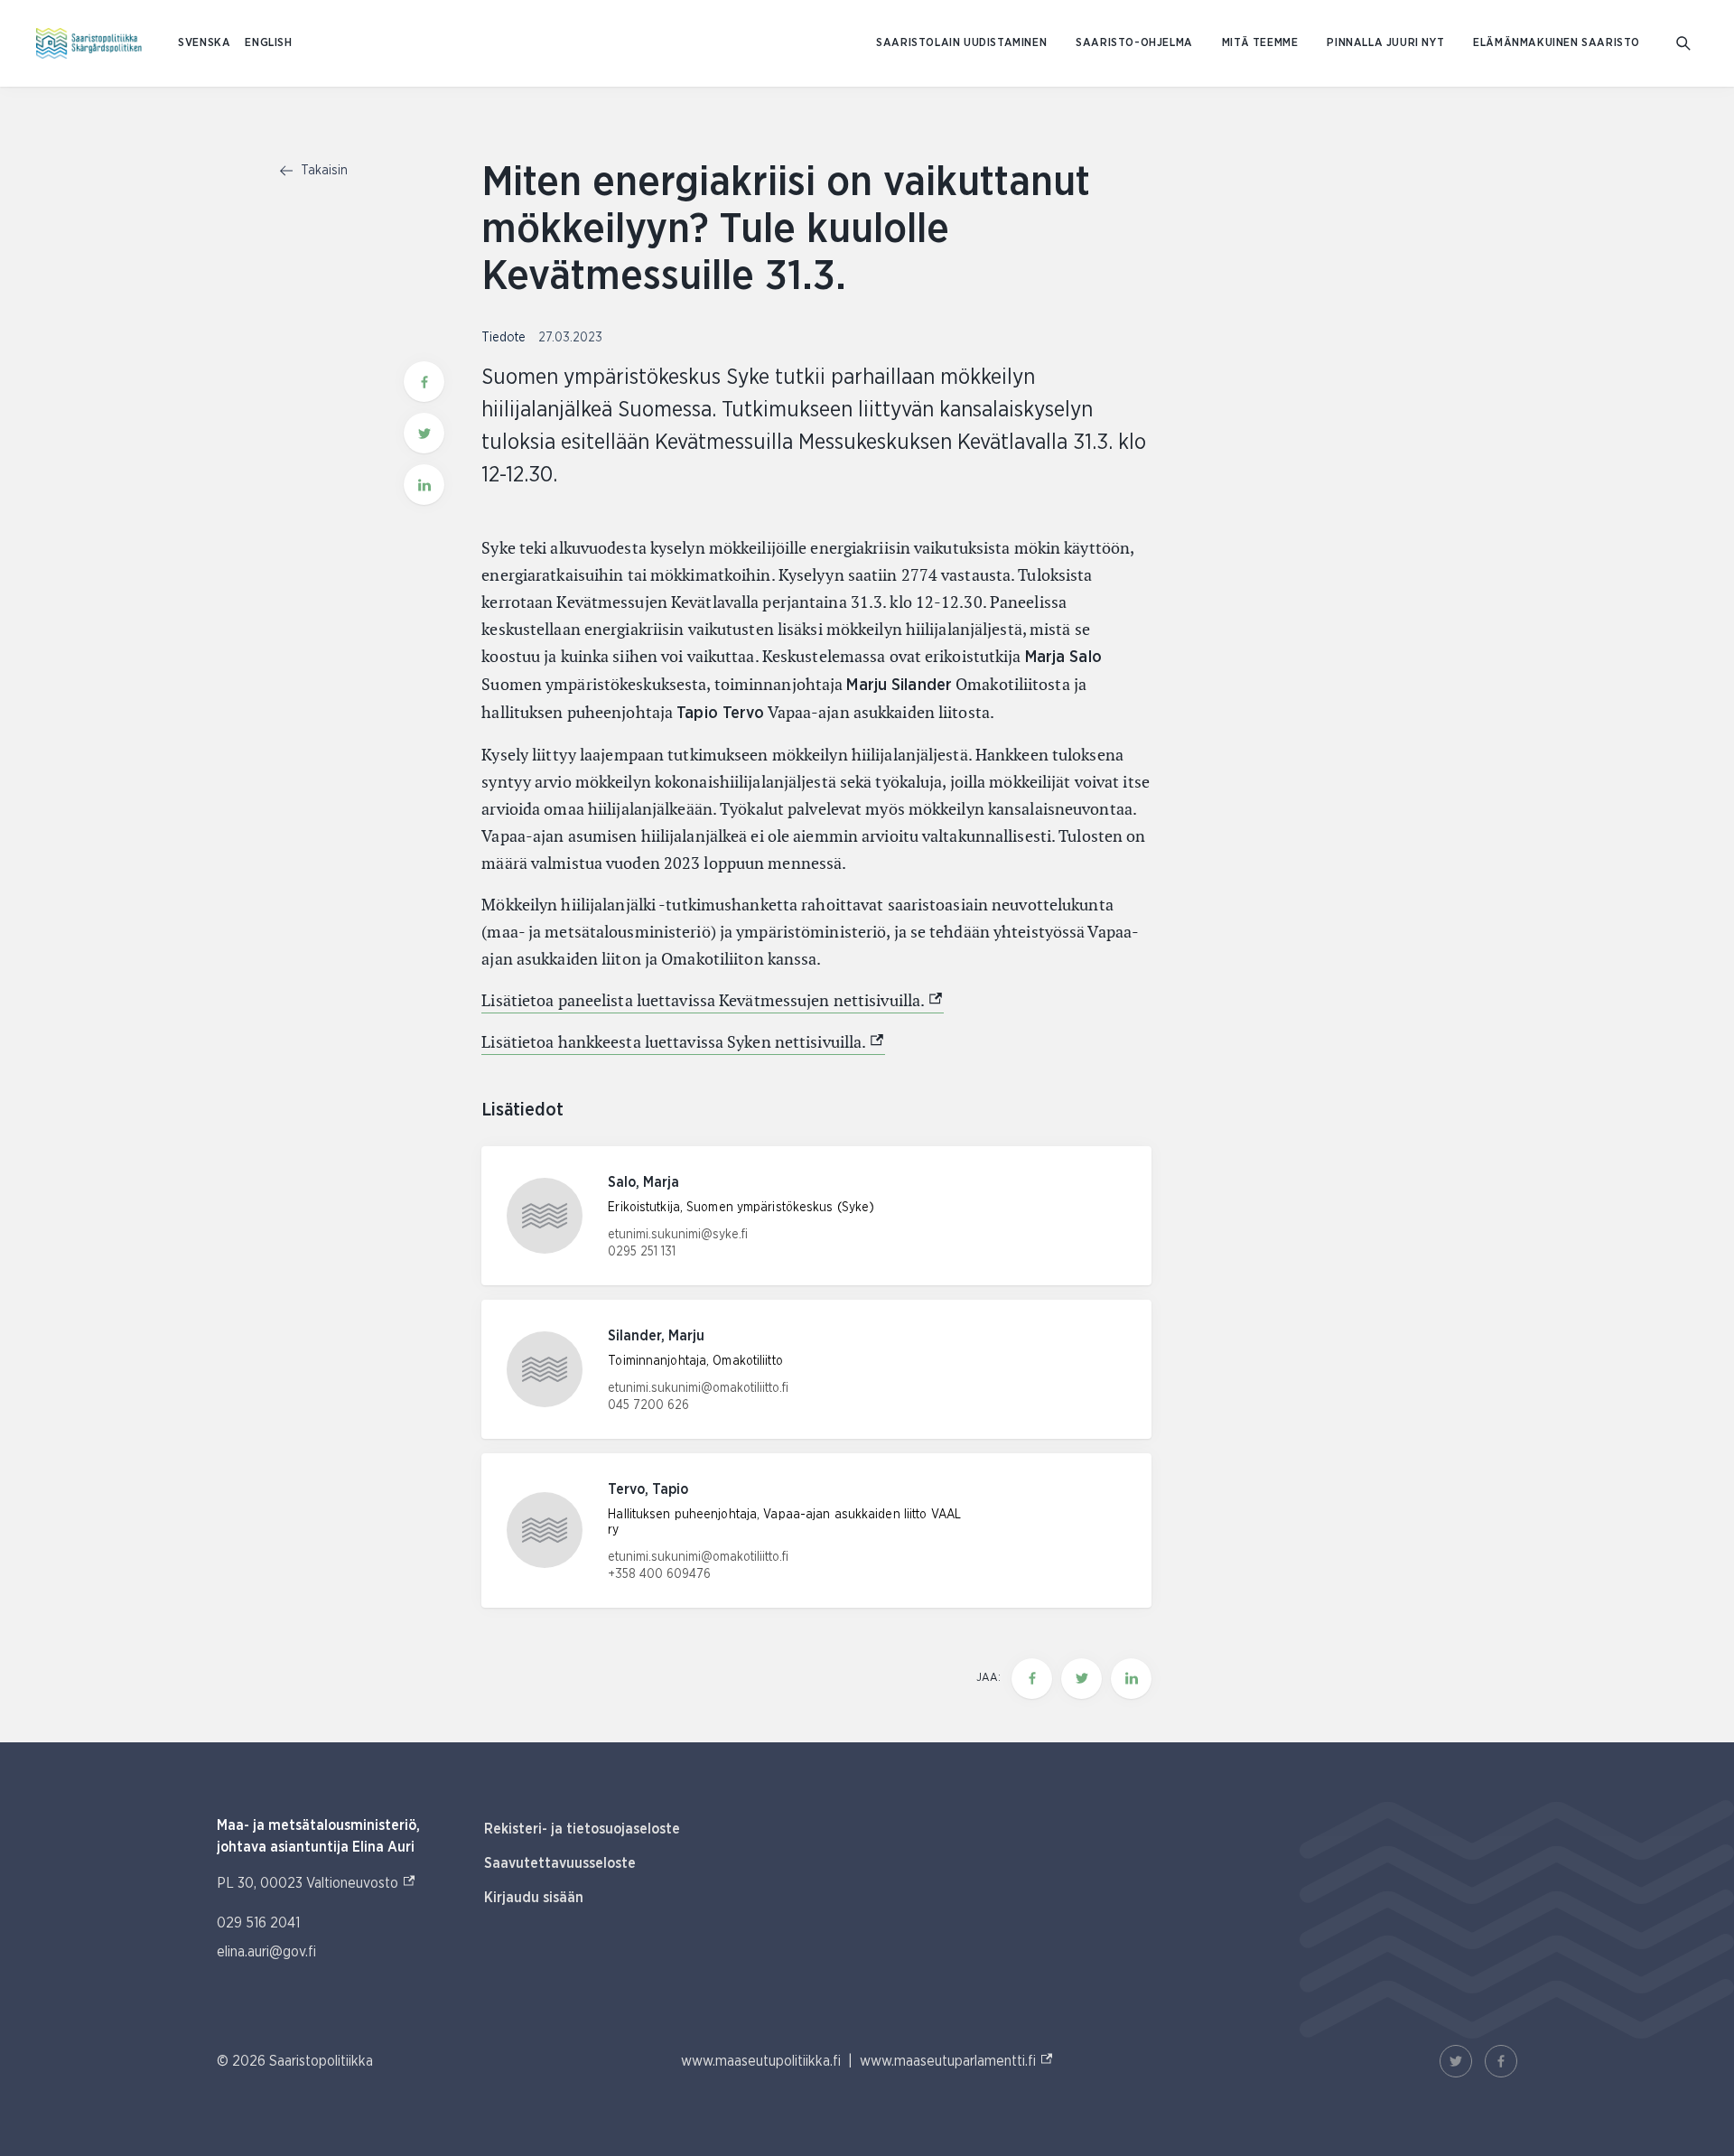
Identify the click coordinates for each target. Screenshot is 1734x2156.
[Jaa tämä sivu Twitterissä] (424, 433)
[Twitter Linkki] (1456, 2061)
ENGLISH (268, 43)
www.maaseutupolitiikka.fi (761, 2061)
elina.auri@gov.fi (266, 1952)
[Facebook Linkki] (1501, 2061)
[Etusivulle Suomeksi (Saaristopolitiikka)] (89, 43)
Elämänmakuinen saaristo (1557, 43)
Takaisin (322, 171)
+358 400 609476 (659, 1574)
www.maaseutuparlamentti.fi (957, 2061)
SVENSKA (204, 43)
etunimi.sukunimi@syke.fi (678, 1235)
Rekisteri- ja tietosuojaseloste (582, 1829)
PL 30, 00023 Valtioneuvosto (317, 1883)
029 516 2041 (258, 1923)
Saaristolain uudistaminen (961, 43)
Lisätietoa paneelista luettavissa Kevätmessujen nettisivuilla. (713, 1000)
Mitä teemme (1260, 43)
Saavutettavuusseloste (560, 1863)
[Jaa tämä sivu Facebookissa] (424, 382)
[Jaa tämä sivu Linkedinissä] (424, 485)
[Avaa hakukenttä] (1683, 43)
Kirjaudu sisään (534, 1898)
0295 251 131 (642, 1252)
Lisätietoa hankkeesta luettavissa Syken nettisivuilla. (683, 1042)
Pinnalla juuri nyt (1385, 43)
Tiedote (505, 338)
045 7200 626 (648, 1405)
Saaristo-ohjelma (1134, 43)
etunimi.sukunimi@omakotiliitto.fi (698, 1388)
